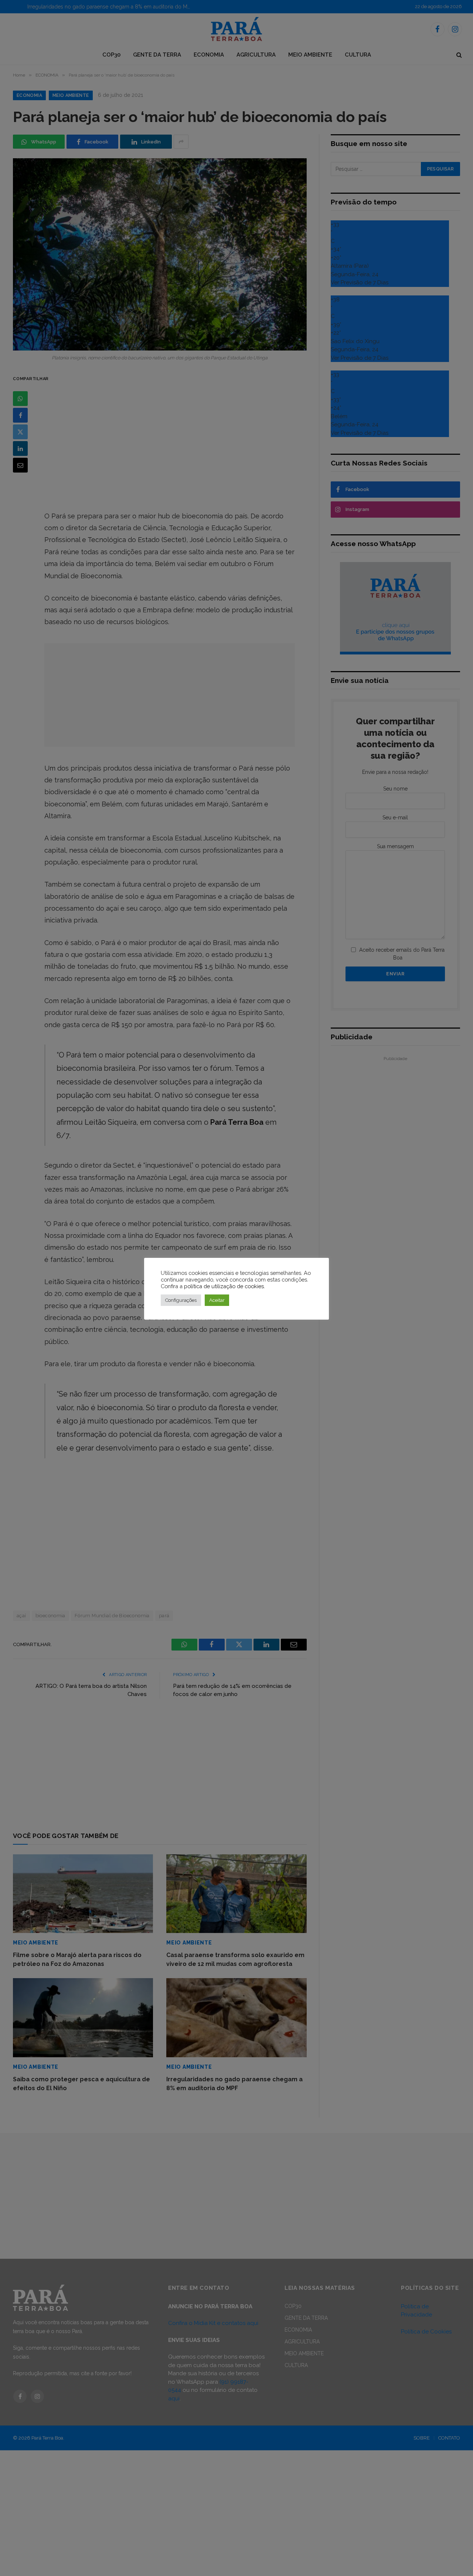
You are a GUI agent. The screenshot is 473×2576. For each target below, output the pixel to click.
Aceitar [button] (217, 1300)
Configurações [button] (181, 1300)
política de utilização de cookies (224, 1286)
